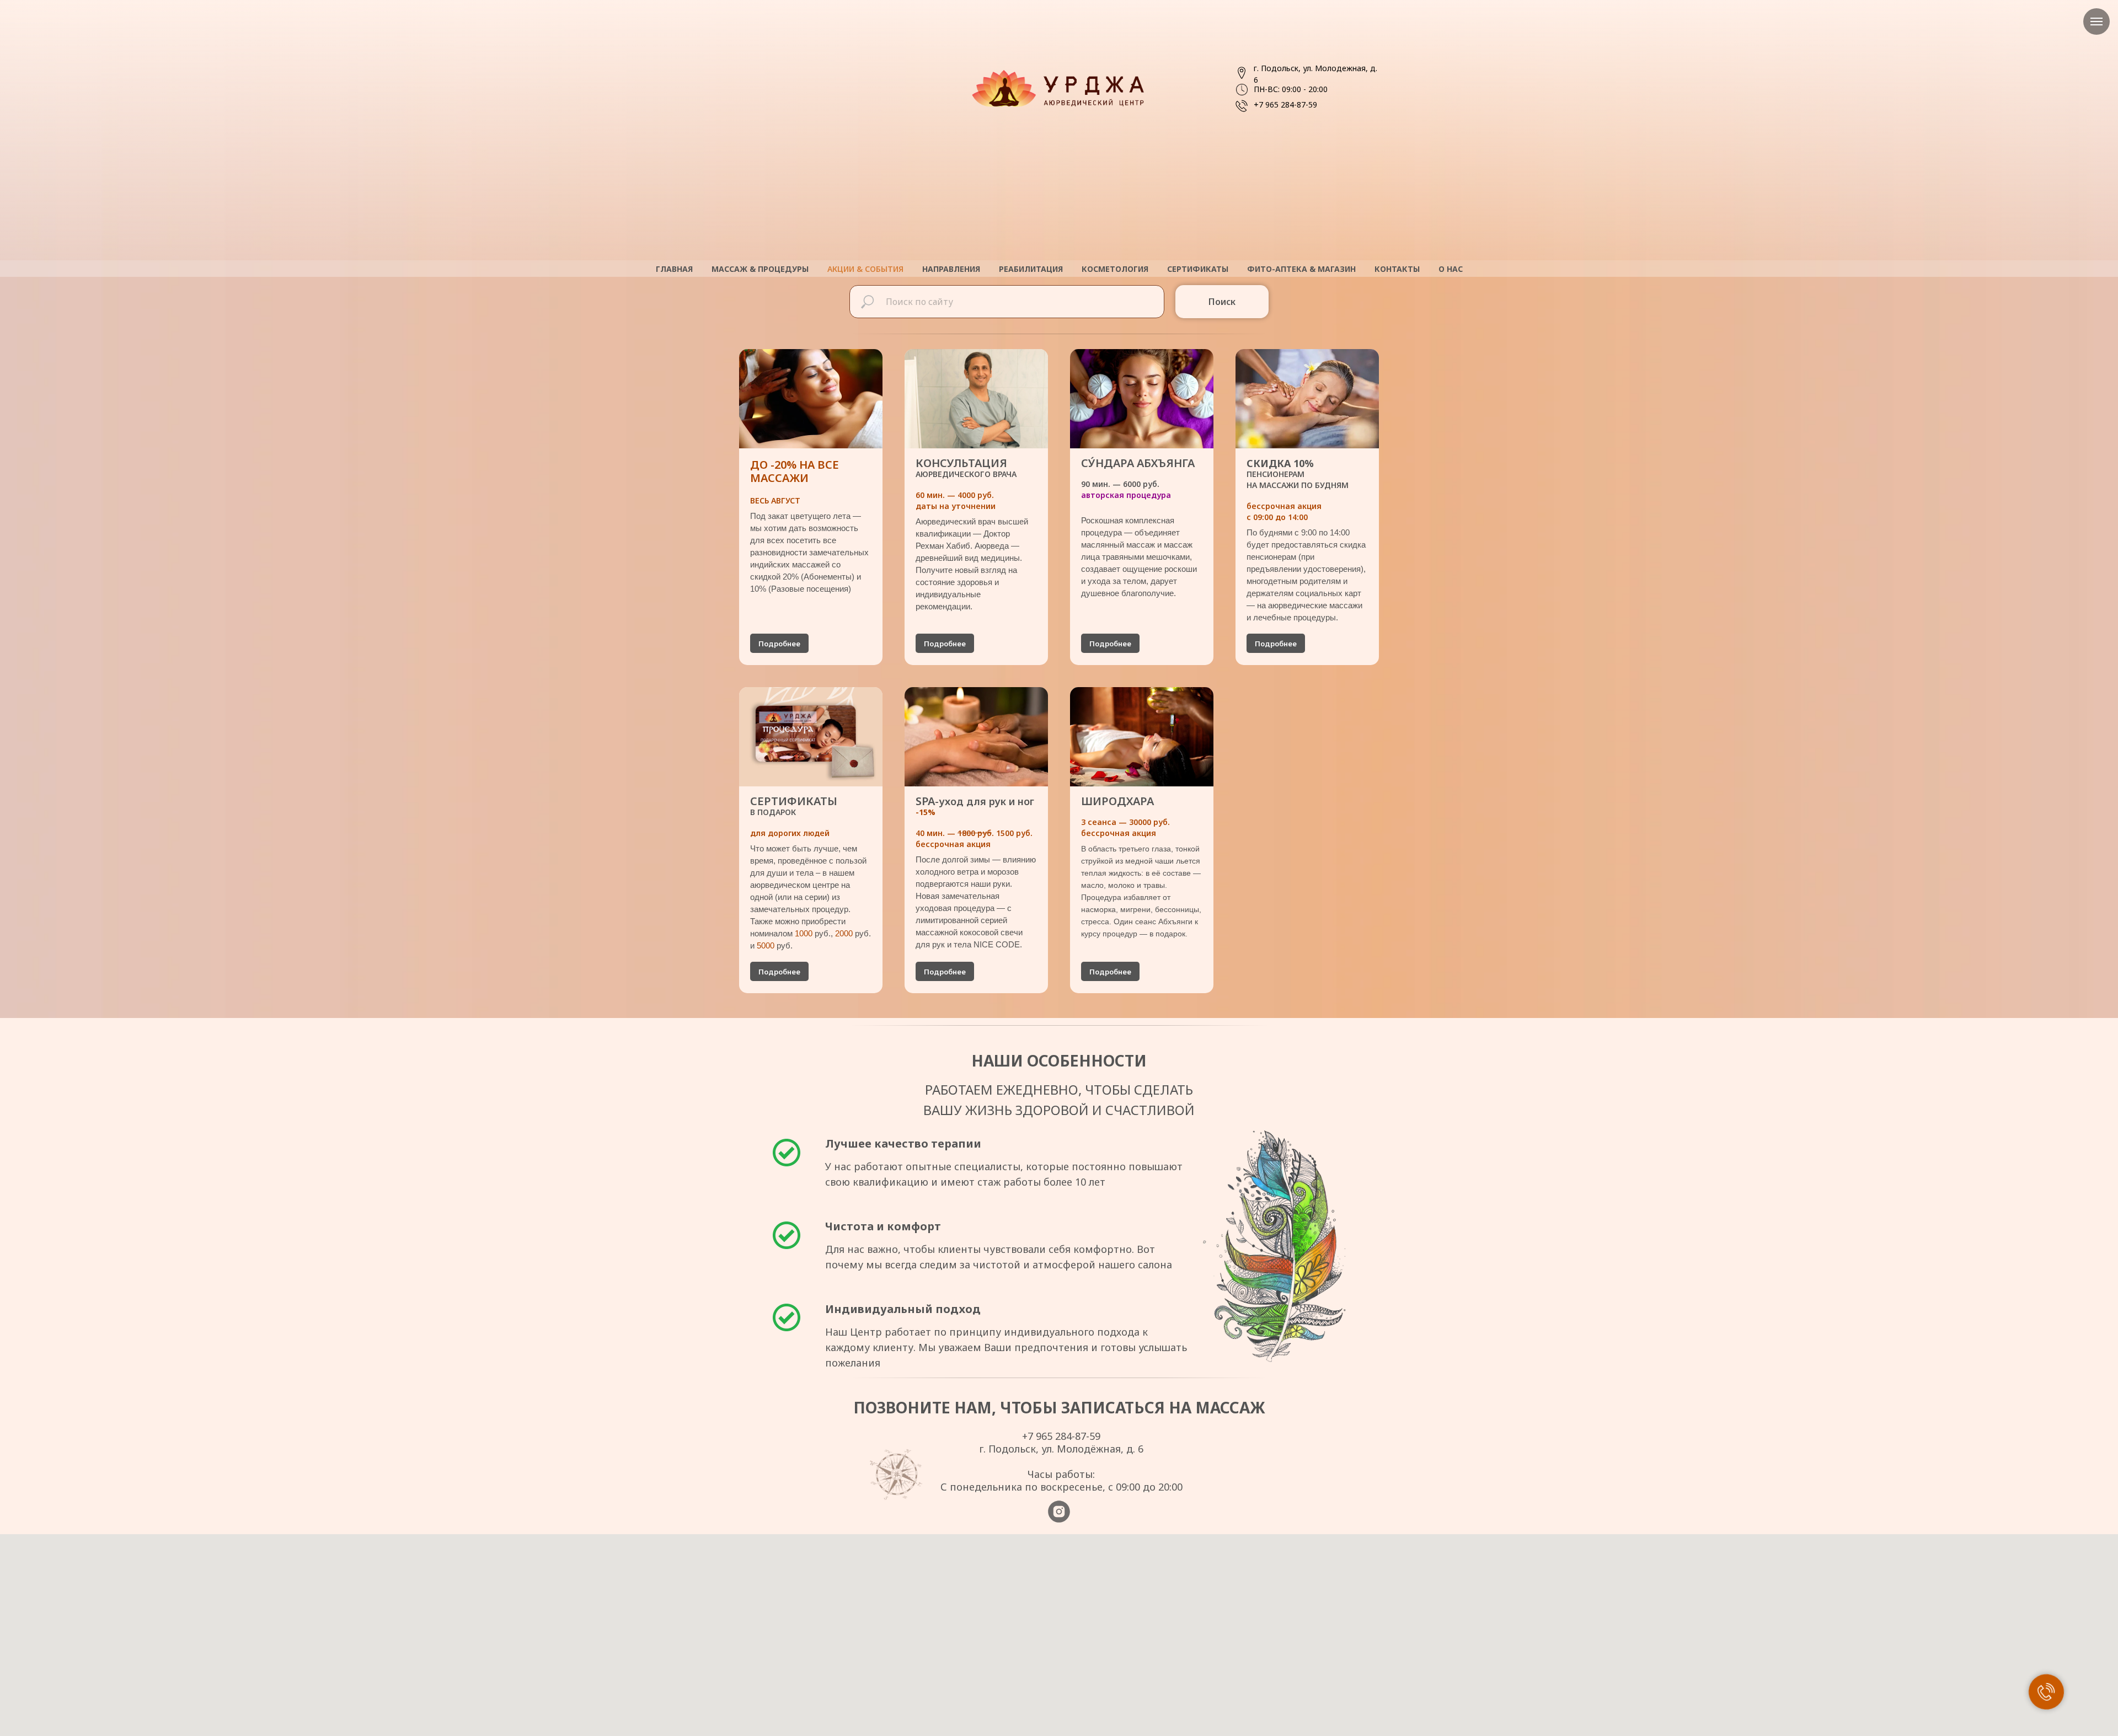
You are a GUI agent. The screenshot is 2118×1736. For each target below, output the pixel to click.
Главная (674, 269)
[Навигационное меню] (2096, 22)
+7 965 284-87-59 (1285, 105)
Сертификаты (1198, 269)
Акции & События (865, 269)
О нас (1451, 269)
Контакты (1397, 269)
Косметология (1115, 269)
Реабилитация (1031, 269)
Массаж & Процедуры (760, 269)
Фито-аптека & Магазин (1301, 269)
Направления (951, 269)
